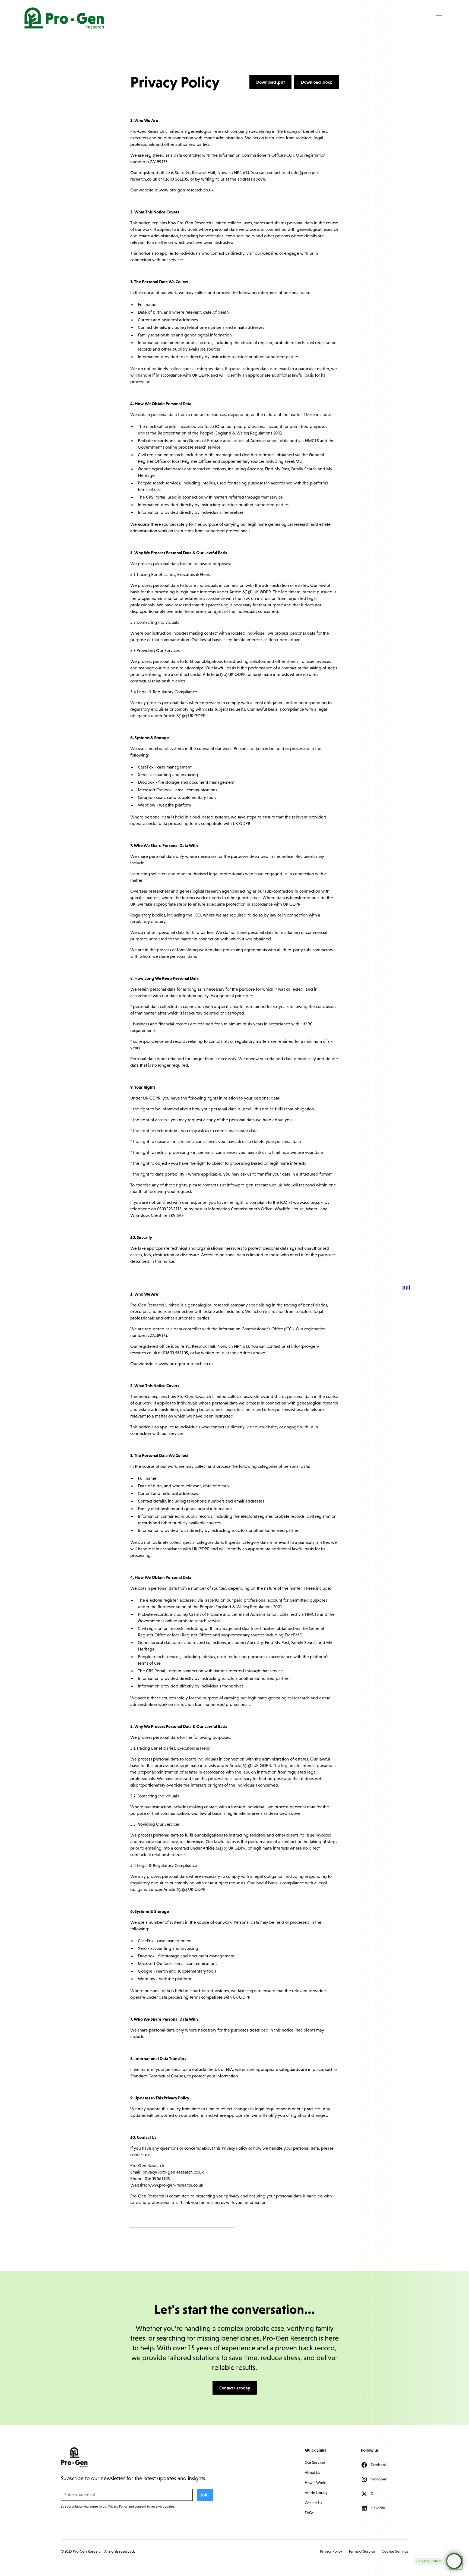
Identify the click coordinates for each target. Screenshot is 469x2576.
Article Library (316, 2493)
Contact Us (313, 2503)
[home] (64, 18)
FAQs (309, 2513)
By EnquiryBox (430, 2561)
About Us (312, 2473)
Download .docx (316, 82)
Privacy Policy (331, 2551)
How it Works (316, 2483)
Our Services (315, 2462)
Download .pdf (270, 82)
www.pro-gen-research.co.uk (176, 2185)
